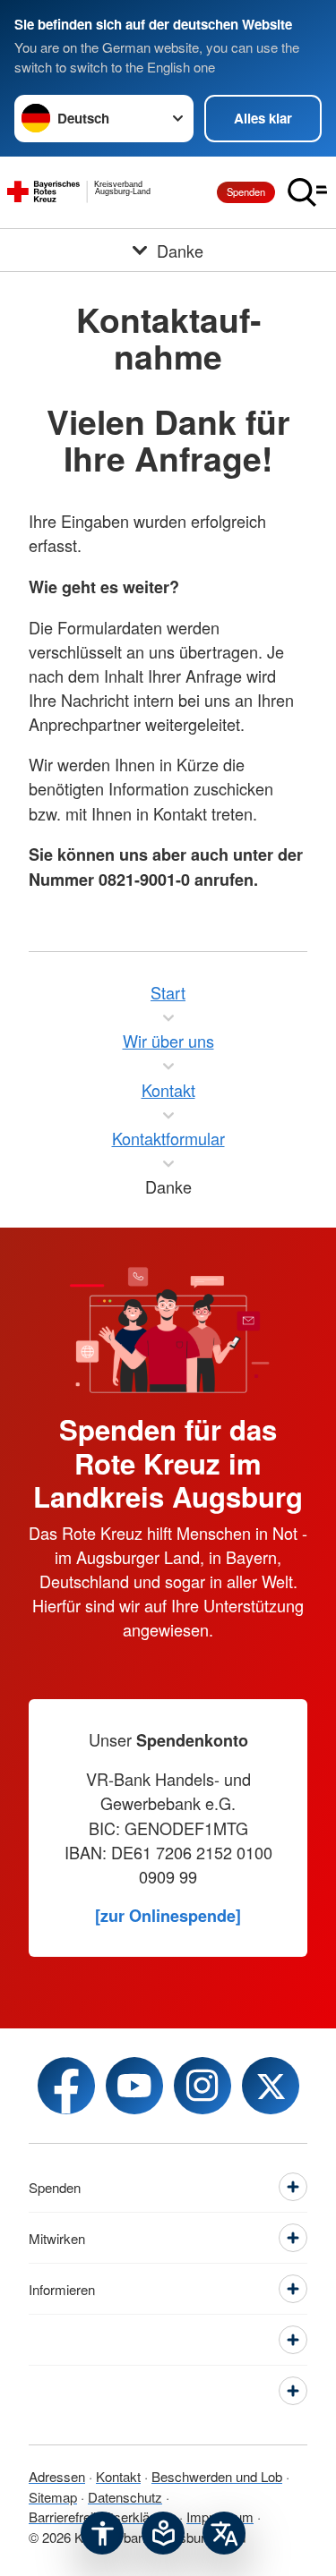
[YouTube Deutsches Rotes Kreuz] (134, 2086)
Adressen (57, 2476)
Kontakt (118, 2476)
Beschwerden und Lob (217, 2476)
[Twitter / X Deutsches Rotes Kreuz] (271, 2086)
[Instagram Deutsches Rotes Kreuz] (202, 2086)
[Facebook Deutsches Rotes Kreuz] (66, 2086)
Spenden (246, 191)
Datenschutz (125, 2497)
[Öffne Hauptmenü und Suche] (307, 192)
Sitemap (53, 2497)
